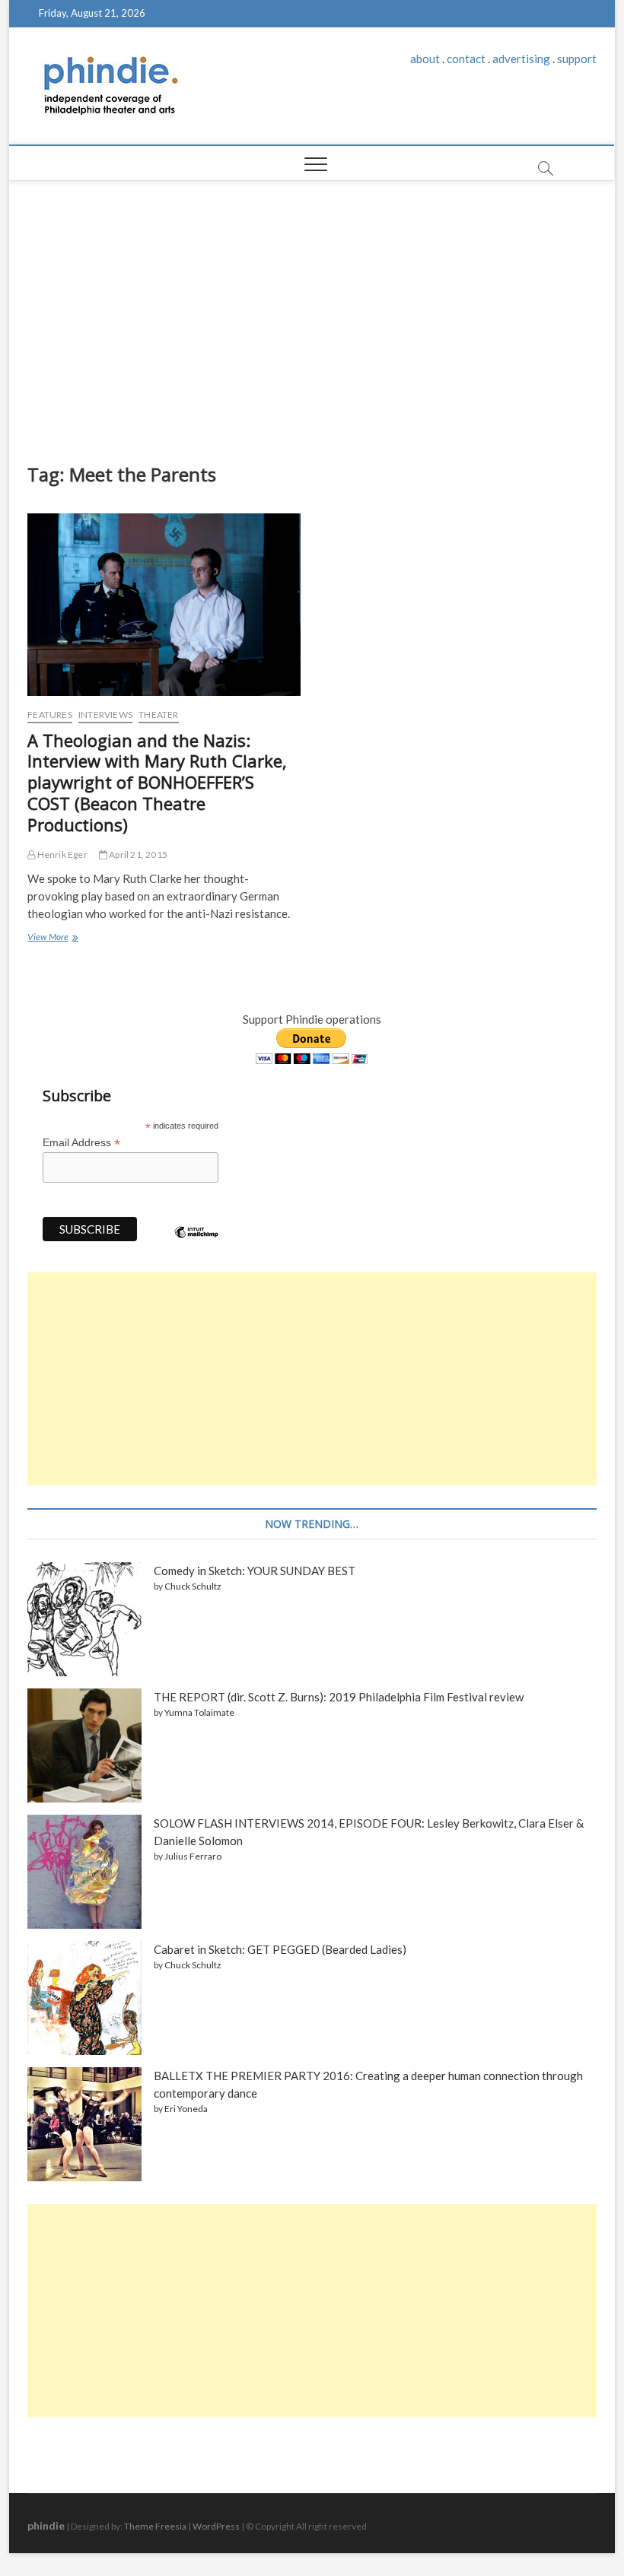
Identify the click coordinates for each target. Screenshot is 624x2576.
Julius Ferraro (193, 1856)
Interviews (105, 715)
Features (50, 715)
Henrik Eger (61, 854)
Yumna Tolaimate (199, 1712)
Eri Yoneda (186, 2109)
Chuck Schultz (193, 1586)
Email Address (81, 1143)
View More (52, 939)
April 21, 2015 (137, 854)
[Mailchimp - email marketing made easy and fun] (196, 1244)
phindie (46, 2525)
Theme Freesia (155, 2526)
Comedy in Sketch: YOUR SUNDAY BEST (255, 1571)
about (425, 59)
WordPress (216, 2526)
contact (466, 59)
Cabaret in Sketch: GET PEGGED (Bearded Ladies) (280, 1949)
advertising (521, 59)
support (577, 59)
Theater (158, 715)
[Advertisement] (312, 318)
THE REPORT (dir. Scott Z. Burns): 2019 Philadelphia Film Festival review (339, 1697)
